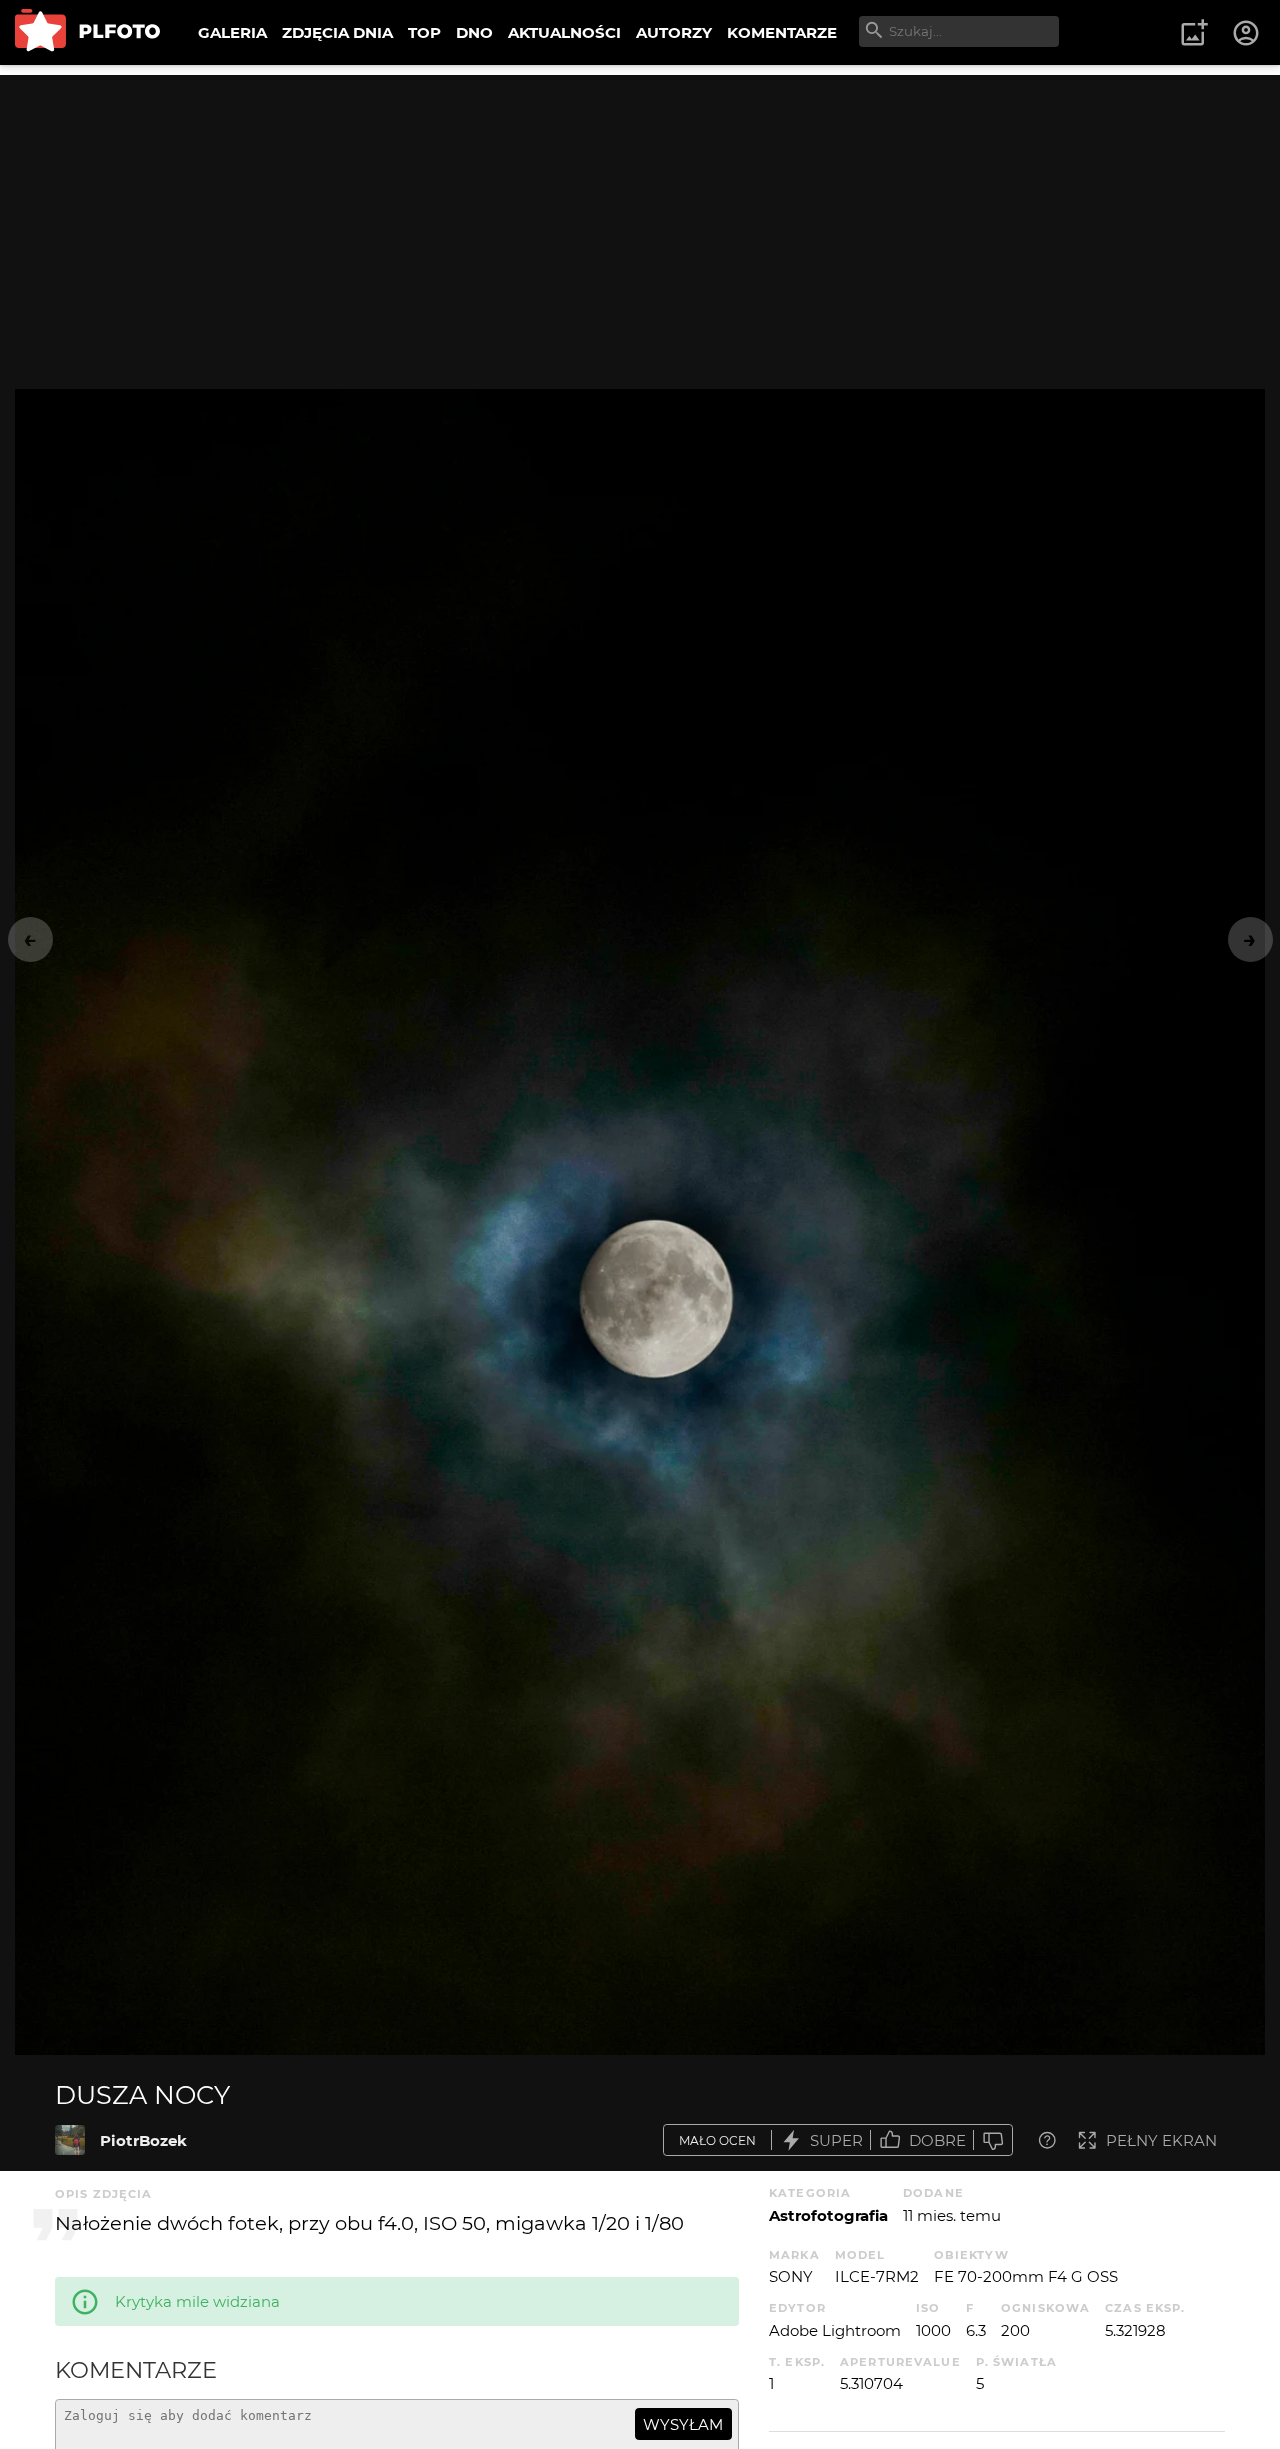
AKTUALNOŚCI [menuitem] (564, 32)
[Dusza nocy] (70, 2140)
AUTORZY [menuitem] (674, 32)
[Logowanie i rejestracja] (1247, 33)
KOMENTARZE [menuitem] (782, 32)
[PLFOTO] (87, 32)
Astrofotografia (828, 2215)
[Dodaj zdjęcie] (1194, 33)
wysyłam (683, 2424)
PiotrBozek (143, 2140)
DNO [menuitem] (474, 32)
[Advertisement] (640, 215)
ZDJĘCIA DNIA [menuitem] (337, 32)
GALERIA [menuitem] (232, 32)
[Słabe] (993, 2140)
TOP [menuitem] (424, 32)
